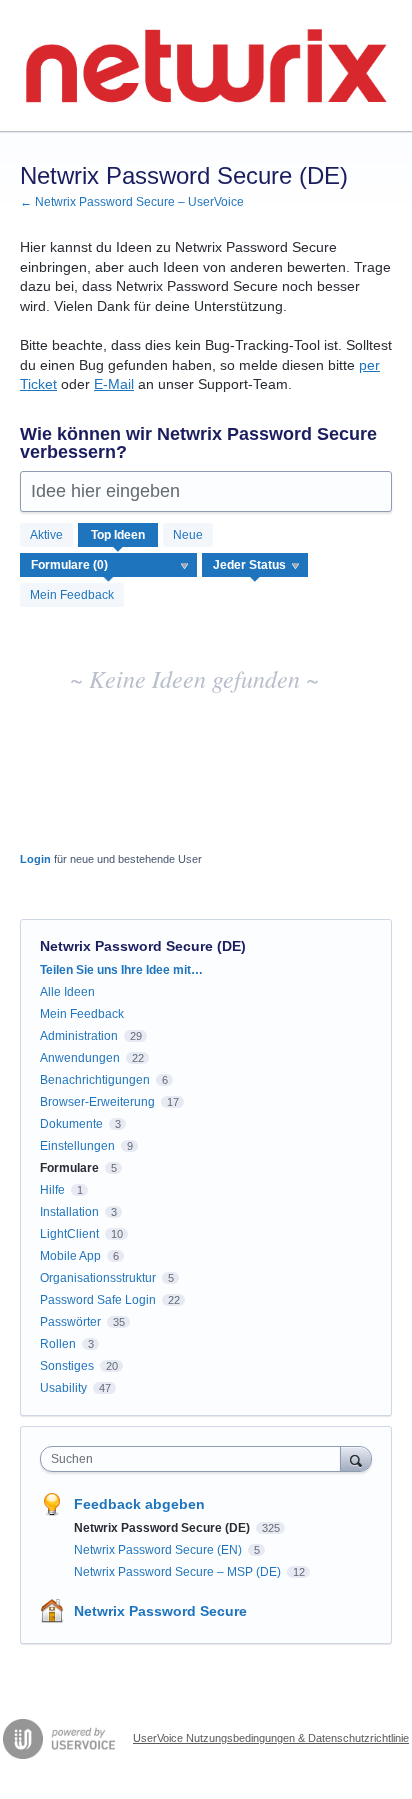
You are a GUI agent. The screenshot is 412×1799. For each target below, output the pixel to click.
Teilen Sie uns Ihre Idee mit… (121, 970)
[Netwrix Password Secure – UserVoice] (206, 66)
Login (35, 859)
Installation (69, 1212)
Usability (63, 1388)
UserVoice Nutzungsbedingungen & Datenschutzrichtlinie (271, 1738)
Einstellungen (77, 1146)
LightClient (69, 1234)
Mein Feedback (72, 595)
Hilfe (52, 1190)
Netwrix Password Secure (160, 1611)
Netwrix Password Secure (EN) (159, 1550)
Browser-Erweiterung (97, 1102)
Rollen (58, 1344)
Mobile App (70, 1256)
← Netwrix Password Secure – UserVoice (132, 202)
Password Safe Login (98, 1300)
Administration (79, 1036)
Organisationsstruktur (98, 1278)
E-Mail (114, 384)
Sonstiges (67, 1366)
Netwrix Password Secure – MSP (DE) (179, 1572)
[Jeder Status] (255, 565)
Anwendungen (80, 1058)
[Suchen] (356, 1458)
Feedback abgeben (139, 1504)
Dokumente (71, 1124)
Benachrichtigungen (95, 1080)
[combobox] (195, 1459)
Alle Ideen (67, 992)
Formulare (69, 1168)
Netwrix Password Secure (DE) (163, 1528)
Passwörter (70, 1322)
